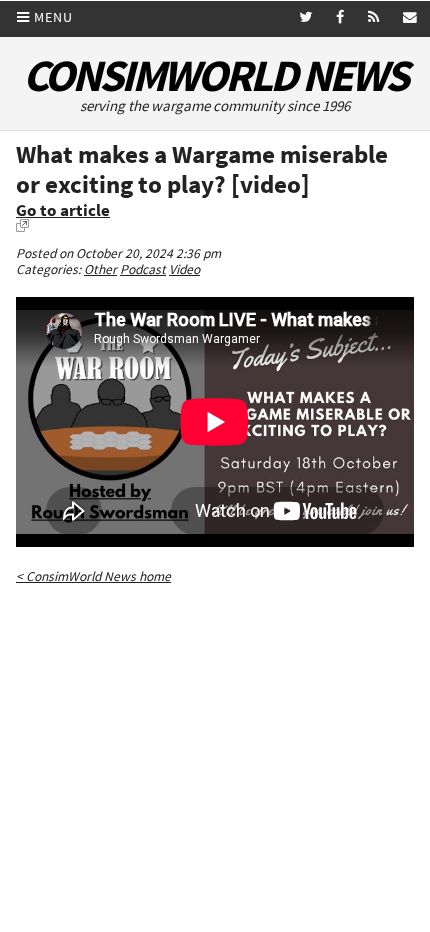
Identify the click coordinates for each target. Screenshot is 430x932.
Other (100, 269)
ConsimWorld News (215, 75)
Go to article (63, 210)
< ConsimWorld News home (93, 576)
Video (184, 269)
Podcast (143, 269)
